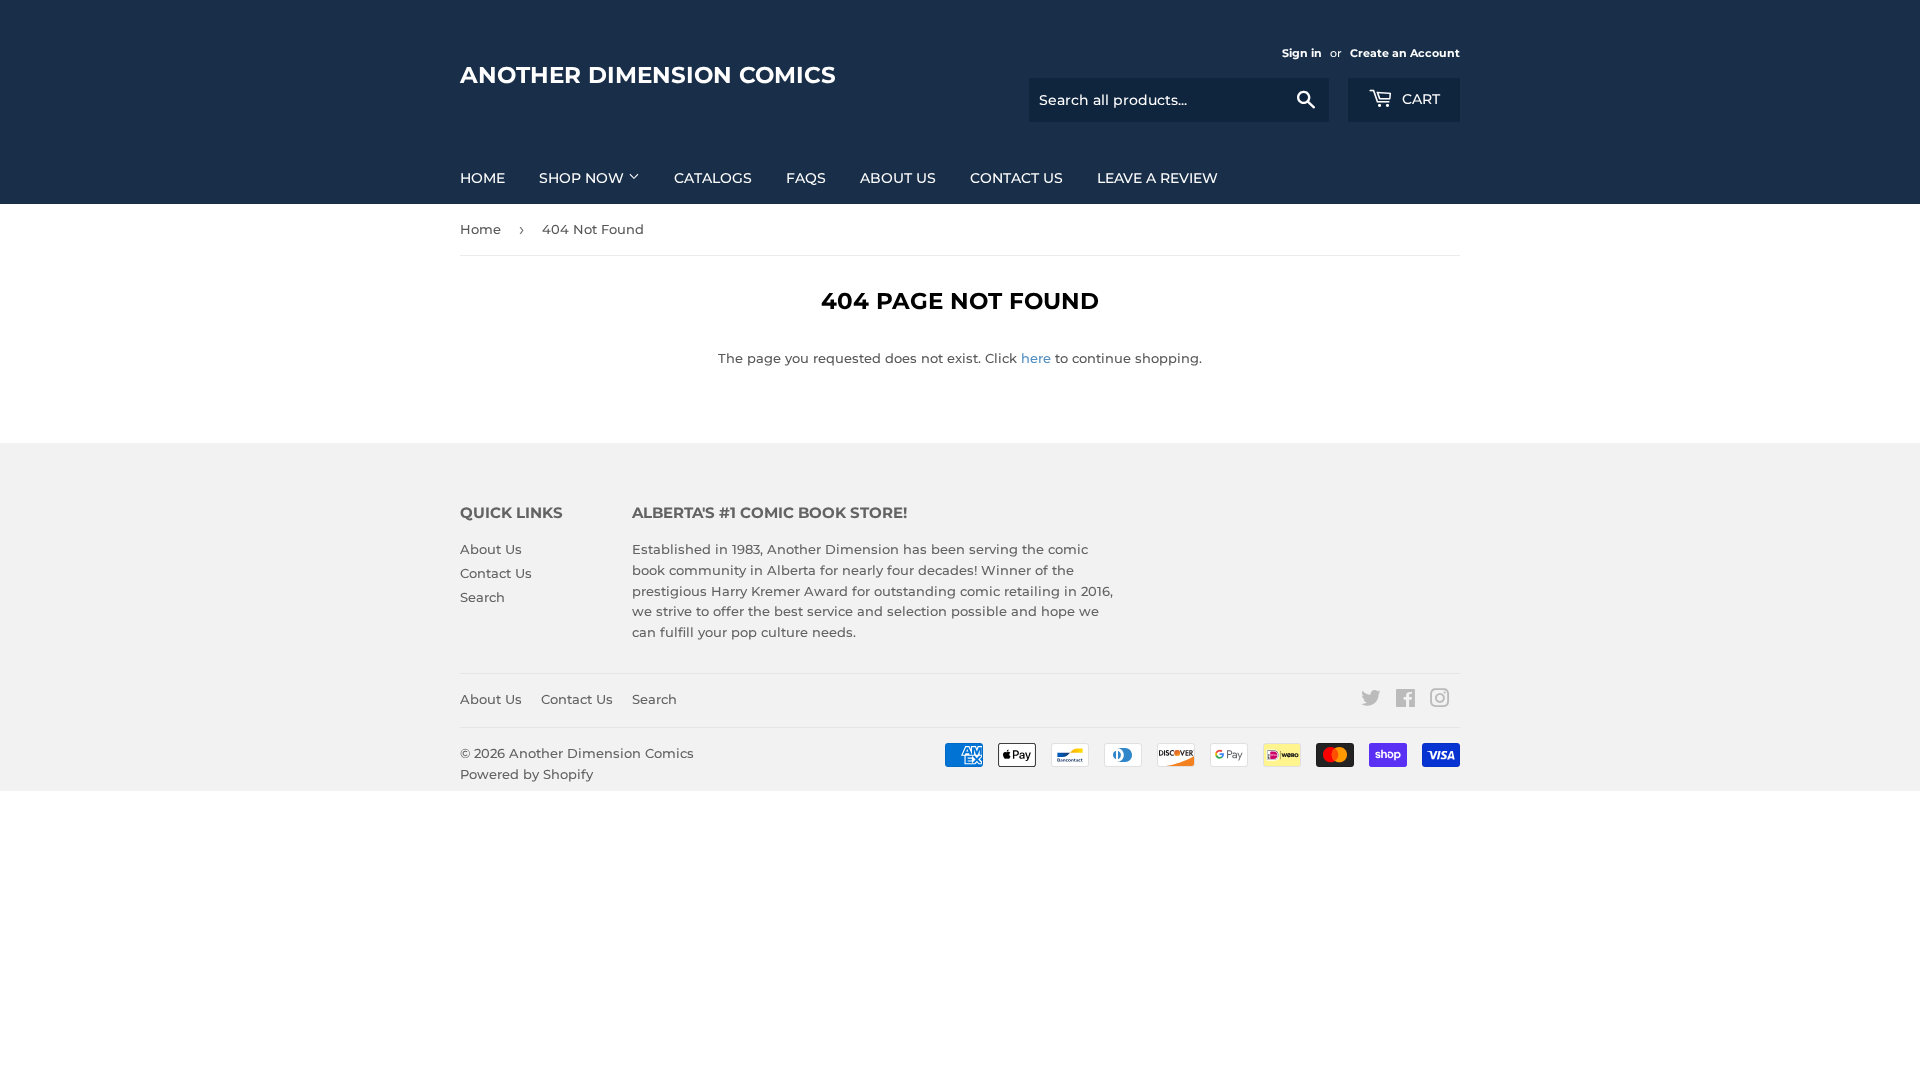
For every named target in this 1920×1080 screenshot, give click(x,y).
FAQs (806, 178)
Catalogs (713, 178)
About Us (898, 178)
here (1036, 358)
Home (482, 178)
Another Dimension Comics (648, 75)
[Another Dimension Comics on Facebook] (1405, 701)
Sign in (1302, 53)
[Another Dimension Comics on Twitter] (1371, 701)
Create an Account (1405, 53)
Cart (1419, 99)
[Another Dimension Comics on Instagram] (1440, 701)
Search (482, 597)
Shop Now (583, 178)
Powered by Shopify (526, 774)
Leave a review (1157, 178)
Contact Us (1016, 178)
